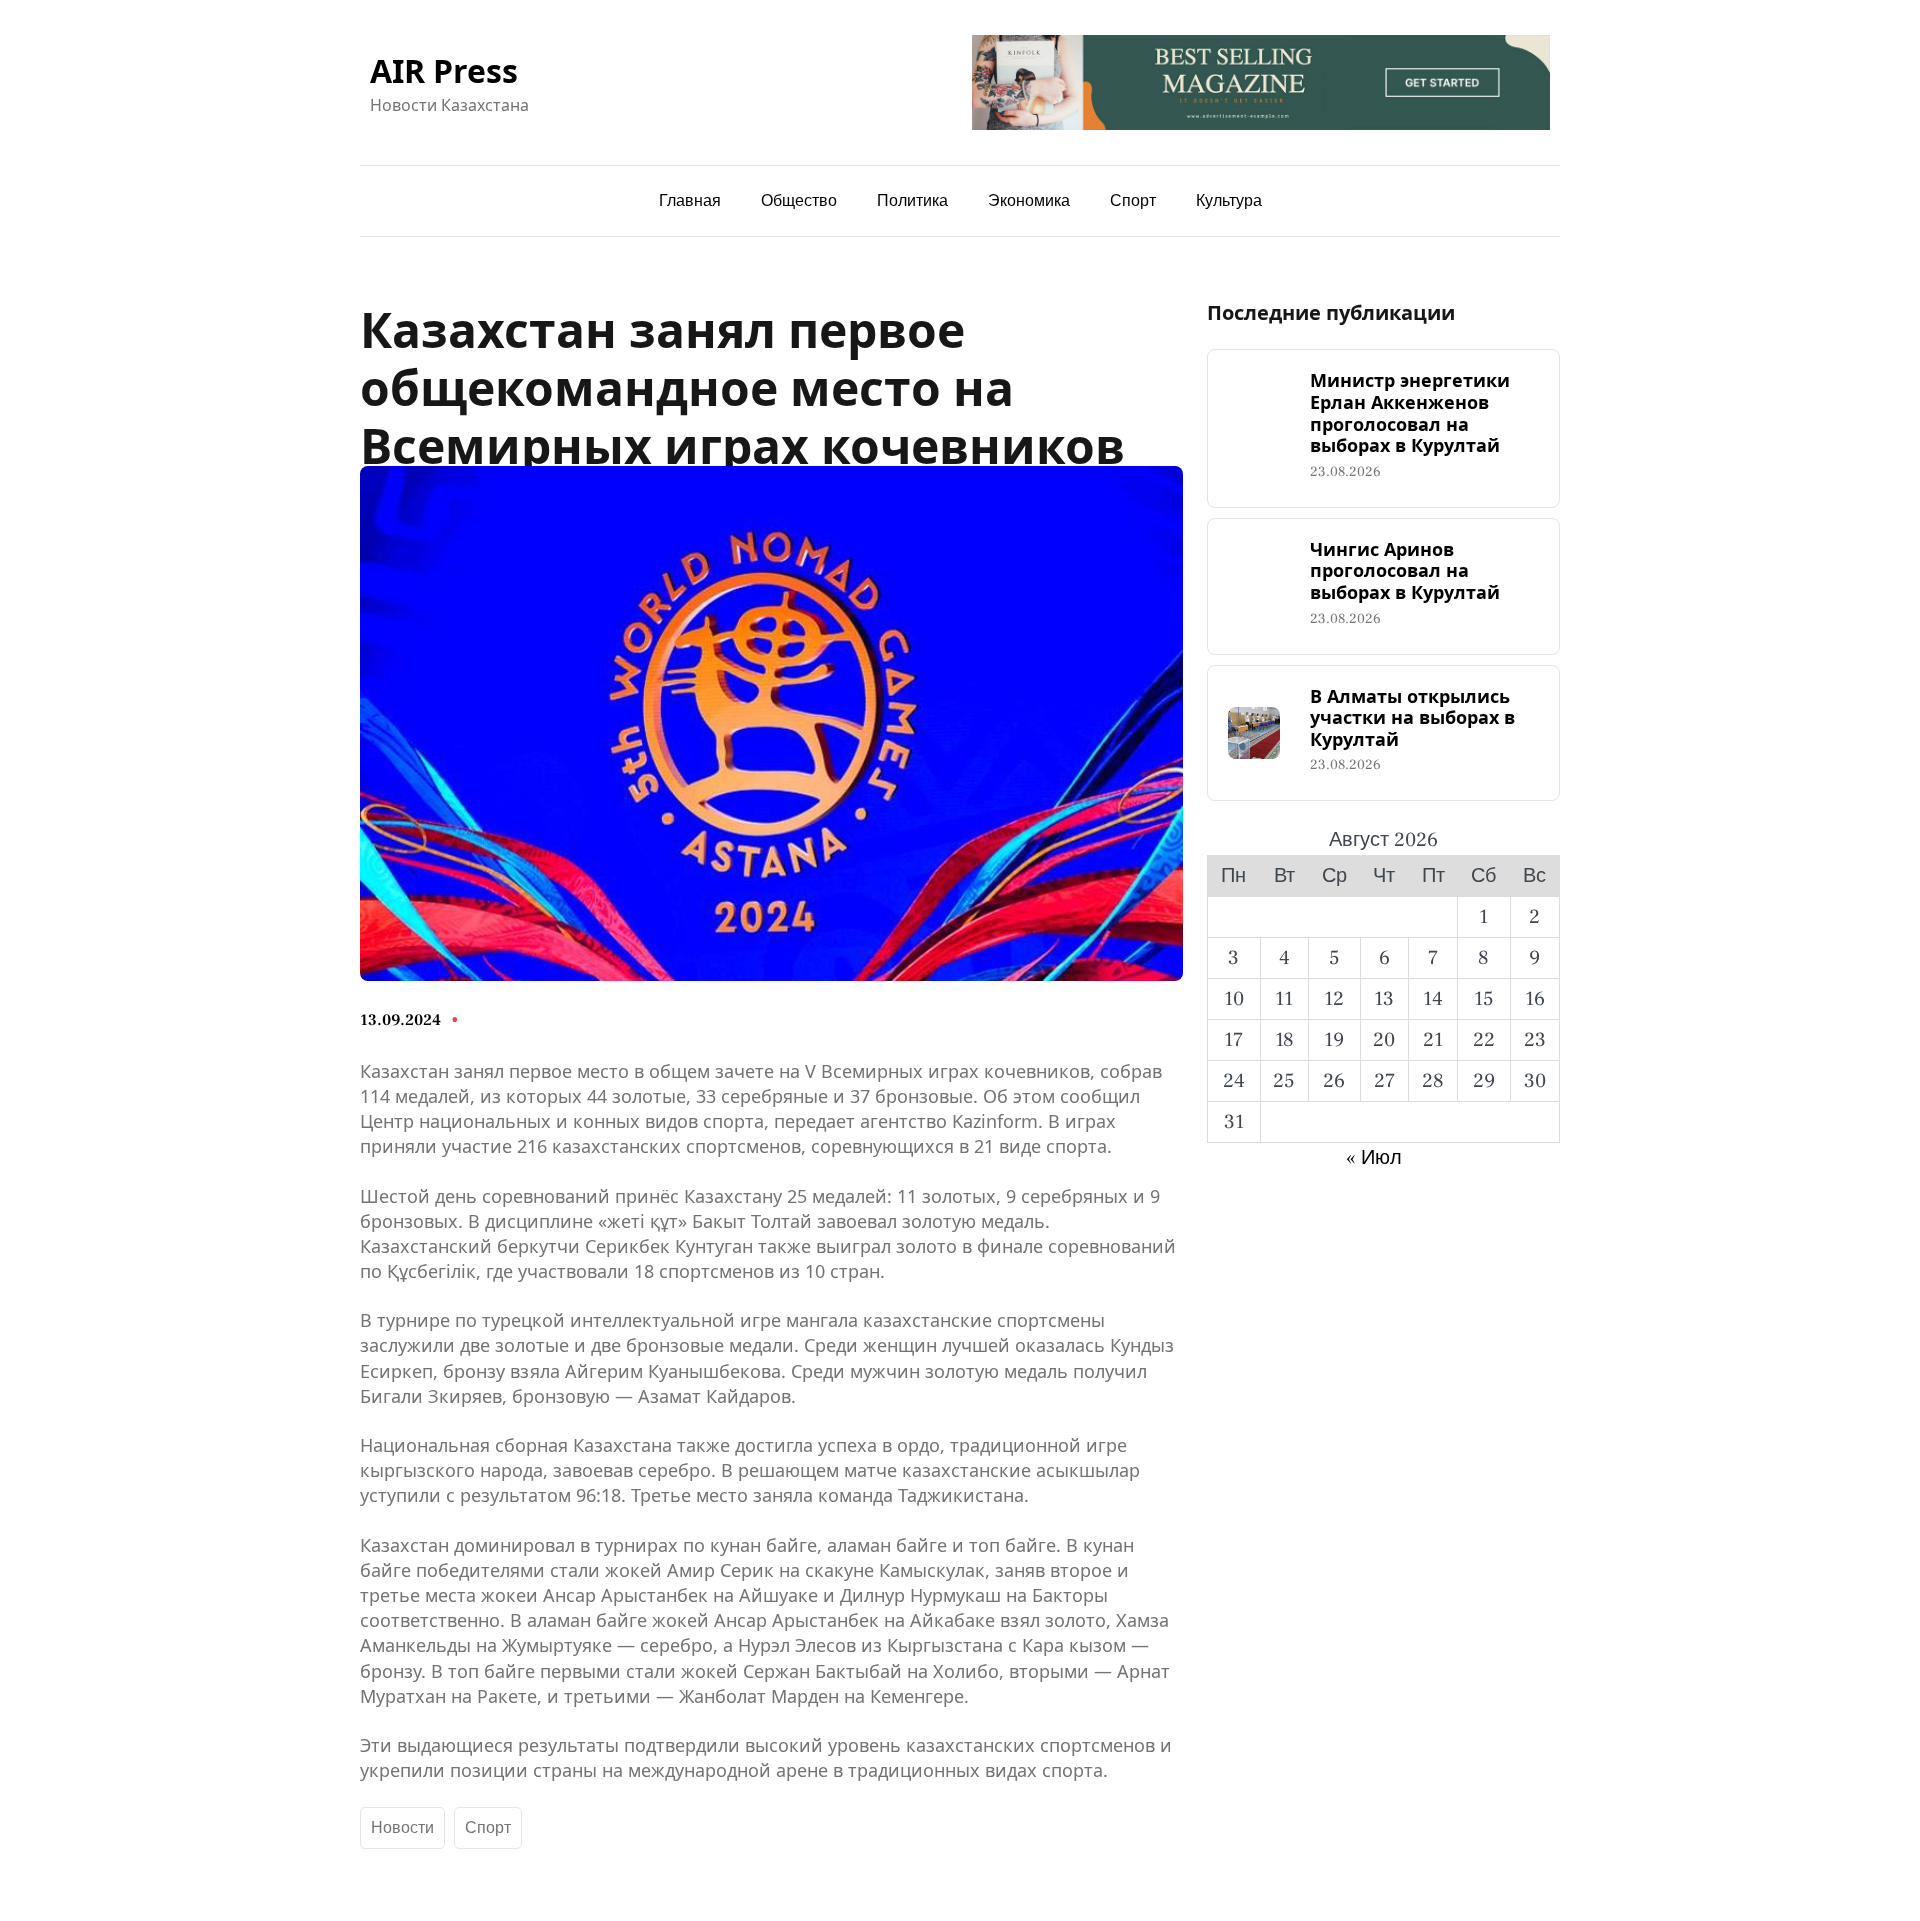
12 (1334, 999)
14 (1433, 999)
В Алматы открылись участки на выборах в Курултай (1412, 718)
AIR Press (444, 70)
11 (1284, 999)
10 (1234, 999)
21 (1433, 1040)
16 (1535, 999)
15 (1484, 999)
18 (1284, 1040)
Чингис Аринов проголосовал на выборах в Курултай (1405, 571)
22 (1484, 1040)
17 (1233, 1040)
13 (1384, 999)
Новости (402, 1828)
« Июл (1374, 1158)
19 (1334, 1040)
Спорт (488, 1828)
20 (1384, 1040)
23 (1535, 1040)
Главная (690, 201)
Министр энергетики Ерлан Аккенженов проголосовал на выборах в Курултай (1410, 413)
